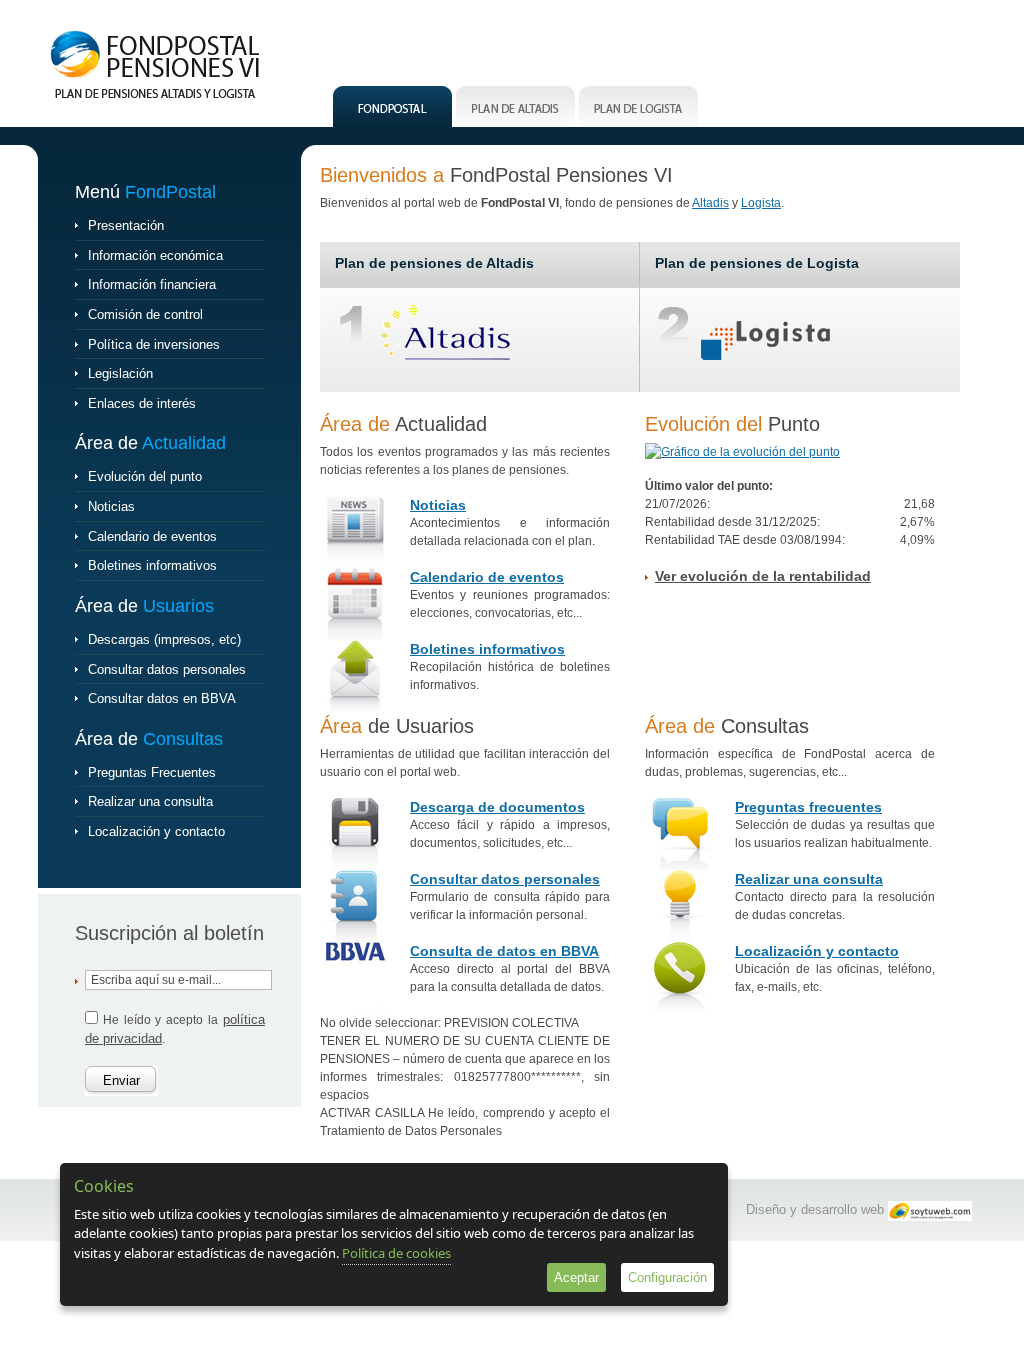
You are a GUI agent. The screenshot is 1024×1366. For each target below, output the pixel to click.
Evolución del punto (145, 476)
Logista (761, 203)
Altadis (710, 203)
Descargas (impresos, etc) (164, 639)
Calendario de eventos (152, 536)
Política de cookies (396, 1253)
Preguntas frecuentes (808, 807)
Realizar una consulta (150, 801)
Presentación (126, 225)
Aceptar (576, 1277)
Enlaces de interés (142, 403)
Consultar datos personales (167, 669)
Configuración (667, 1277)
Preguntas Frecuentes (152, 772)
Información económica (155, 255)
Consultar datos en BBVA (162, 698)
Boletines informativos (152, 565)
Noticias (111, 506)
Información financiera (152, 284)
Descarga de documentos (497, 807)
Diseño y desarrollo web (815, 1209)
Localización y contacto (156, 831)
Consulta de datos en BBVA (504, 951)
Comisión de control (145, 314)
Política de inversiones (154, 344)
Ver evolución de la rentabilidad (763, 576)
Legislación (120, 373)
